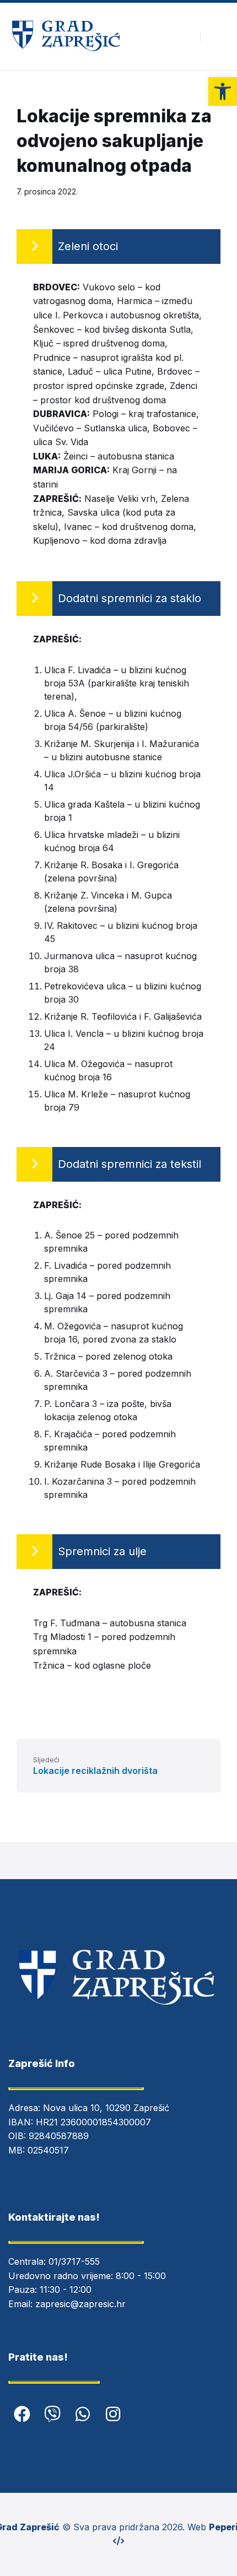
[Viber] (52, 2414)
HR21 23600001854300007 (93, 2122)
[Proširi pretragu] (184, 37)
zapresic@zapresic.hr (80, 2304)
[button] (223, 91)
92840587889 (59, 2136)
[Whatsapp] (83, 2414)
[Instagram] (113, 2414)
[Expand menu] (218, 37)
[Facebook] (22, 2414)
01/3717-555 (74, 2261)
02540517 (48, 2150)
